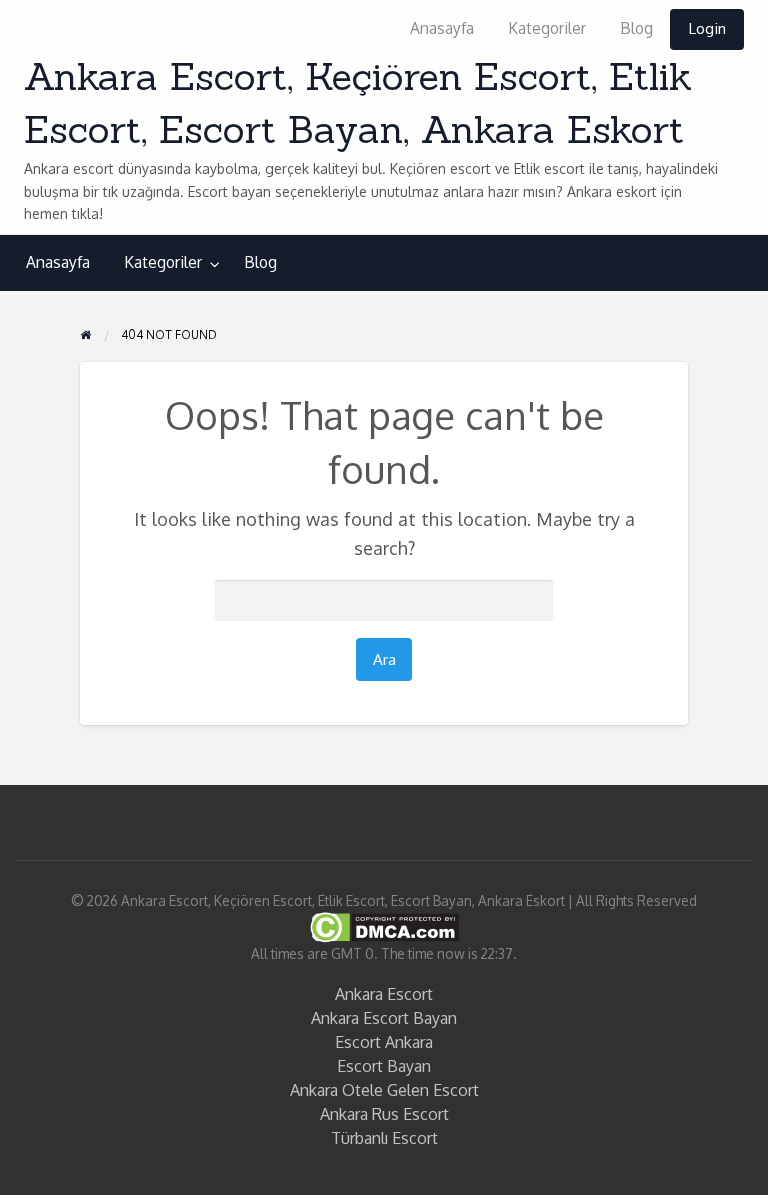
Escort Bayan (384, 1066)
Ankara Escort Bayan (384, 1018)
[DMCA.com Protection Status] (384, 925)
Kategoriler (547, 28)
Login (707, 28)
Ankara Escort (384, 994)
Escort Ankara (384, 1042)
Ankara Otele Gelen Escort (384, 1090)
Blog (636, 28)
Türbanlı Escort (384, 1138)
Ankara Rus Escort (384, 1114)
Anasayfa (442, 28)
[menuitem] (442, 29)
